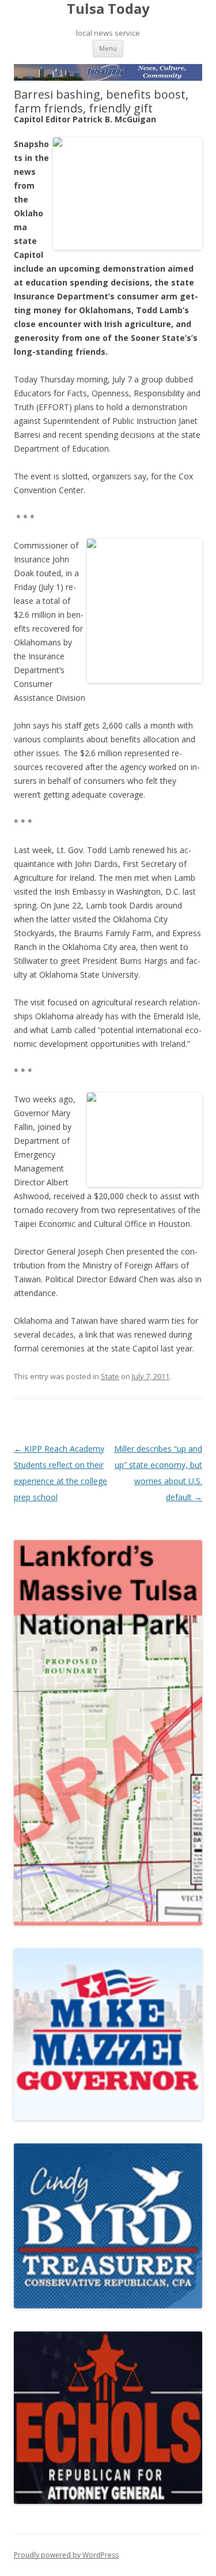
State (110, 1376)
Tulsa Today (108, 9)
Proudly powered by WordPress (66, 2555)
